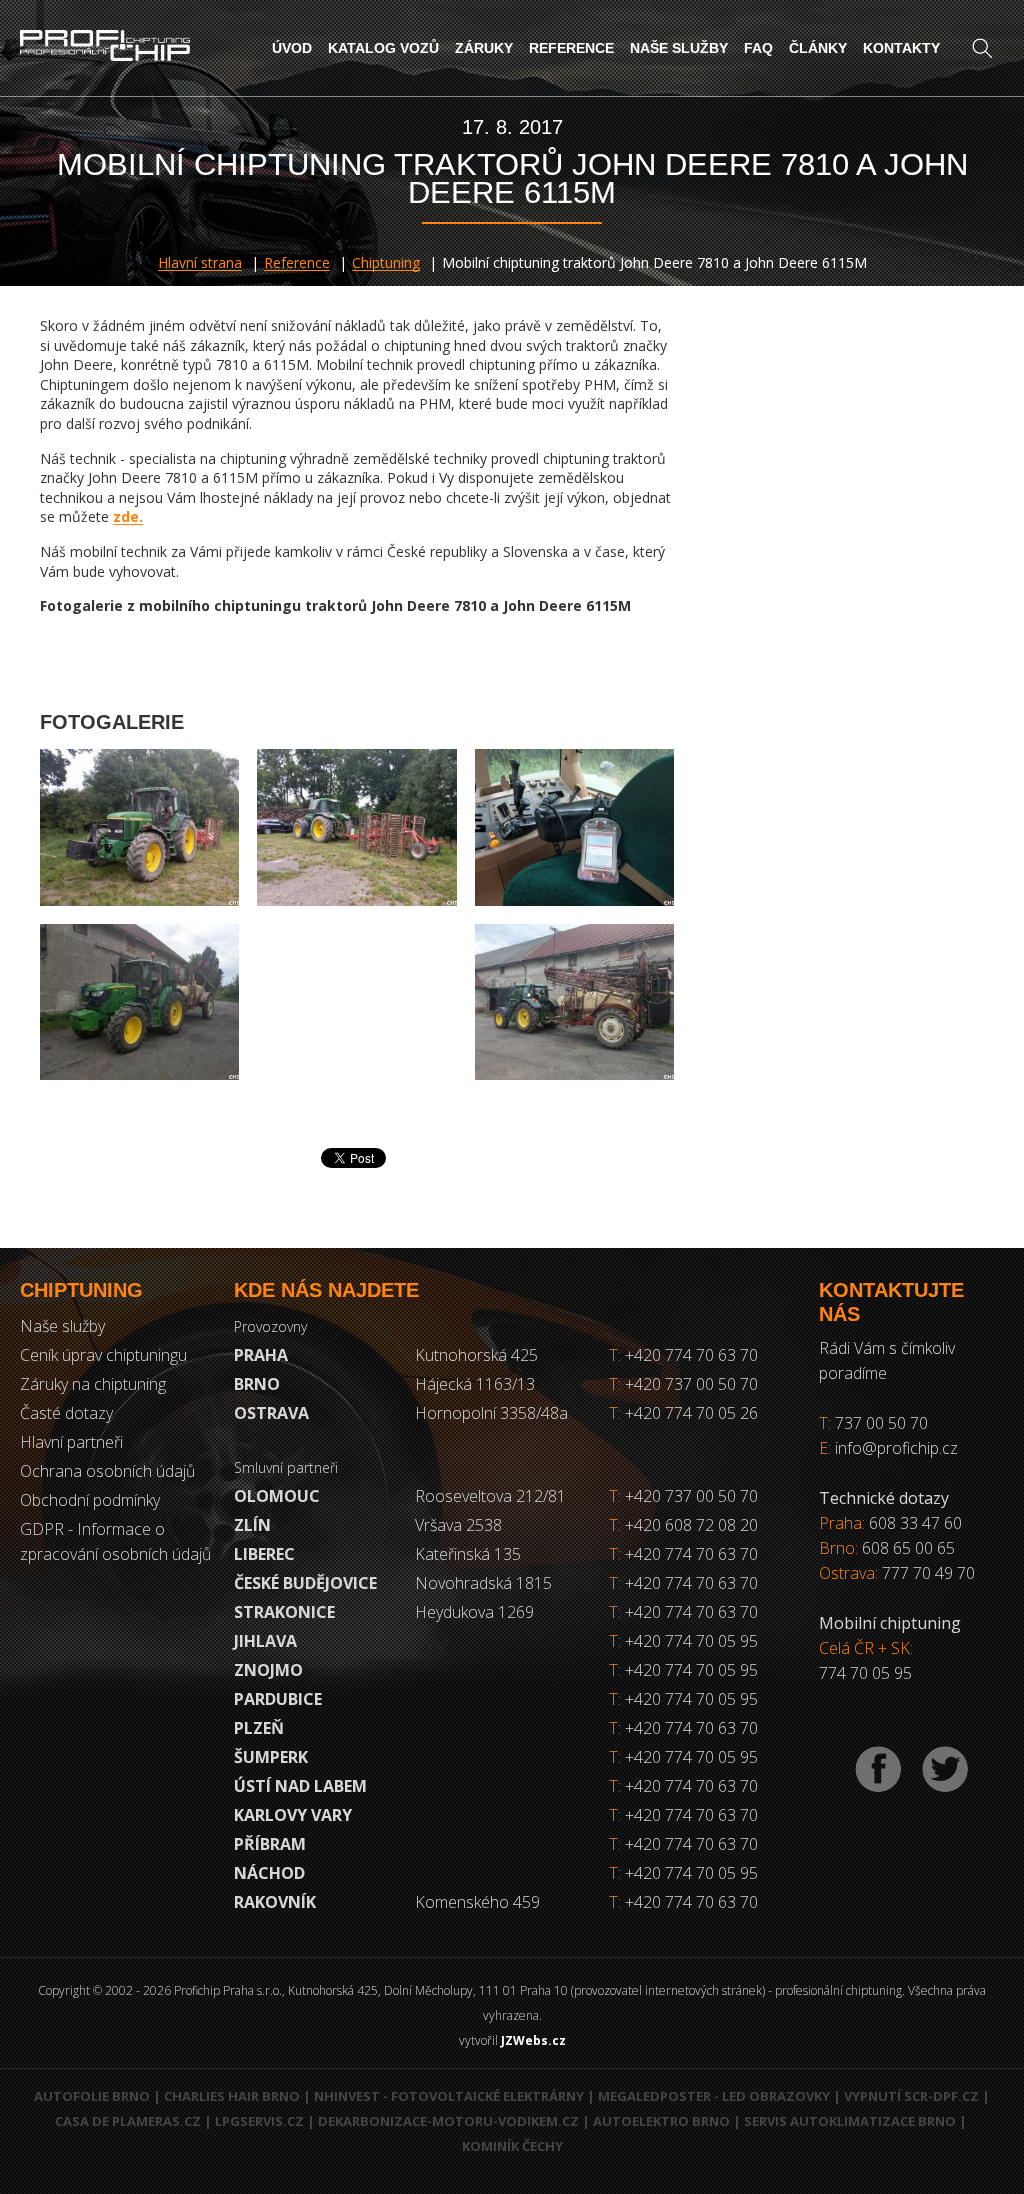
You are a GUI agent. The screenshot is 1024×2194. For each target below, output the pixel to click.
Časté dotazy (66, 1413)
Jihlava (265, 1641)
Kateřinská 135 (468, 1554)
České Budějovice (305, 1583)
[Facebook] (878, 1769)
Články (818, 48)
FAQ (758, 48)
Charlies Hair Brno (232, 2096)
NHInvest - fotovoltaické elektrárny (449, 2096)
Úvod (292, 48)
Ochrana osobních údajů (107, 1471)
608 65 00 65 (908, 1548)
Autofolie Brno (92, 2096)
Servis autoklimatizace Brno (850, 2121)
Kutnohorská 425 (476, 1355)
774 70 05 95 (865, 1673)
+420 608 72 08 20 (691, 1525)
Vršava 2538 (458, 1525)
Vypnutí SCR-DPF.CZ (911, 2096)
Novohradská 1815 (483, 1583)
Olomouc (277, 1496)
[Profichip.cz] (105, 47)
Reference (571, 48)
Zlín (252, 1525)
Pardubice (278, 1699)
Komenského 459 (477, 1902)
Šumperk (271, 1757)
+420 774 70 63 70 (683, 1355)
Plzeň (259, 1728)
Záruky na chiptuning (93, 1384)
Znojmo (268, 1670)
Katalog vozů (383, 48)
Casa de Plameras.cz (128, 2121)
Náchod (269, 1873)
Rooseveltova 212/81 (490, 1496)
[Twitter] (945, 1769)
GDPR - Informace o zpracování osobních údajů (115, 1541)
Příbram (270, 1844)
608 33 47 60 (915, 1523)
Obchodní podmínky (90, 1500)
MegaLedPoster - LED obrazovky (714, 2096)
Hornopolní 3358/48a (491, 1413)
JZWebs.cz (533, 2040)
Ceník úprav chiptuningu (103, 1355)
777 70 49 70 (928, 1573)
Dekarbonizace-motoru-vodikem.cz (448, 2121)
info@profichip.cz (896, 1448)
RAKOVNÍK (275, 1902)
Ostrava (271, 1413)
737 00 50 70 (881, 1423)
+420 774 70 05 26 (683, 1413)
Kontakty (901, 48)
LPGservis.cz (259, 2121)
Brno (257, 1384)
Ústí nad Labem (300, 1786)
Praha (261, 1355)
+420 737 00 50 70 (683, 1384)
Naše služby (679, 48)
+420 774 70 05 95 (691, 1641)
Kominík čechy (512, 2146)
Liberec (264, 1554)
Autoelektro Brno (661, 2121)
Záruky (484, 48)
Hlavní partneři (71, 1442)
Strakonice (284, 1612)
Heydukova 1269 (474, 1612)
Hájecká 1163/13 (475, 1384)
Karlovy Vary (293, 1815)
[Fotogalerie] (139, 827)
